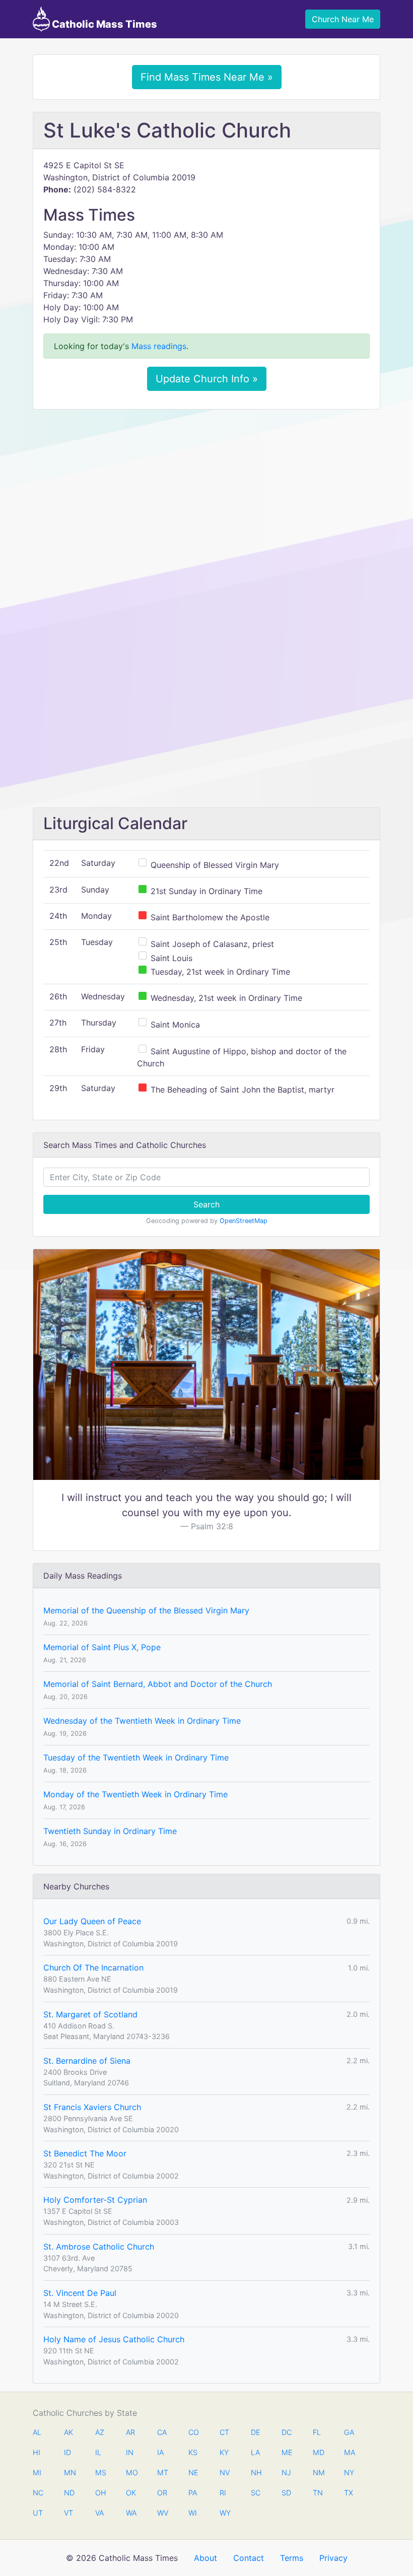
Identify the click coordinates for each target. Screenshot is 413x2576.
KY (224, 2452)
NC (38, 2493)
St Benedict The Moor (85, 2153)
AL (37, 2432)
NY (349, 2472)
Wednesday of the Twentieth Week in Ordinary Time (142, 1721)
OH (100, 2493)
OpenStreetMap (244, 1221)
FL (317, 2432)
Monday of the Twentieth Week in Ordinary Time (135, 1794)
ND (69, 2493)
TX (349, 2493)
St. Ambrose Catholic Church (99, 2247)
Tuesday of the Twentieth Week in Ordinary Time (136, 1757)
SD (286, 2493)
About (205, 2558)
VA (99, 2513)
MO (131, 2472)
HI (37, 2452)
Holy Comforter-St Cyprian (95, 2200)
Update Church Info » (207, 379)
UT (38, 2513)
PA (193, 2493)
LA (255, 2452)
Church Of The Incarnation (93, 1968)
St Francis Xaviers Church (92, 2107)
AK (68, 2432)
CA (162, 2432)
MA (349, 2452)
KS (193, 2452)
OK (131, 2493)
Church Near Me (343, 19)
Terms (292, 2558)
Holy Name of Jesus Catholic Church (114, 2339)
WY (225, 2513)
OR (162, 2493)
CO (193, 2432)
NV (225, 2472)
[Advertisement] (206, 492)
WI (193, 2513)
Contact (249, 2558)
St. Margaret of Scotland (90, 2014)
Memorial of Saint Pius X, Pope (102, 1647)
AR (130, 2432)
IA (160, 2452)
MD (318, 2452)
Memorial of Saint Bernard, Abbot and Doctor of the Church (158, 1684)
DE (256, 2432)
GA (349, 2432)
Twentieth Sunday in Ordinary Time (110, 1831)
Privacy (333, 2558)
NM (318, 2472)
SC (256, 2493)
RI (223, 2493)
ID (67, 2452)
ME (287, 2452)
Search (206, 1204)
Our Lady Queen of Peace (92, 1921)
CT (224, 2432)
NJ (286, 2472)
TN (318, 2493)
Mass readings (159, 346)
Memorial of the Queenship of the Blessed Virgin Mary (146, 1610)
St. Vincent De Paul (80, 2293)
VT (68, 2513)
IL (98, 2452)
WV (162, 2513)
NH (256, 2472)
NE (193, 2472)
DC (287, 2432)
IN (130, 2452)
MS (100, 2472)
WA (131, 2513)
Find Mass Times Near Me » (207, 77)
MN (69, 2472)
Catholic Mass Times (104, 24)
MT (162, 2472)
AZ (100, 2432)
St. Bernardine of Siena (87, 2061)
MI (37, 2472)
